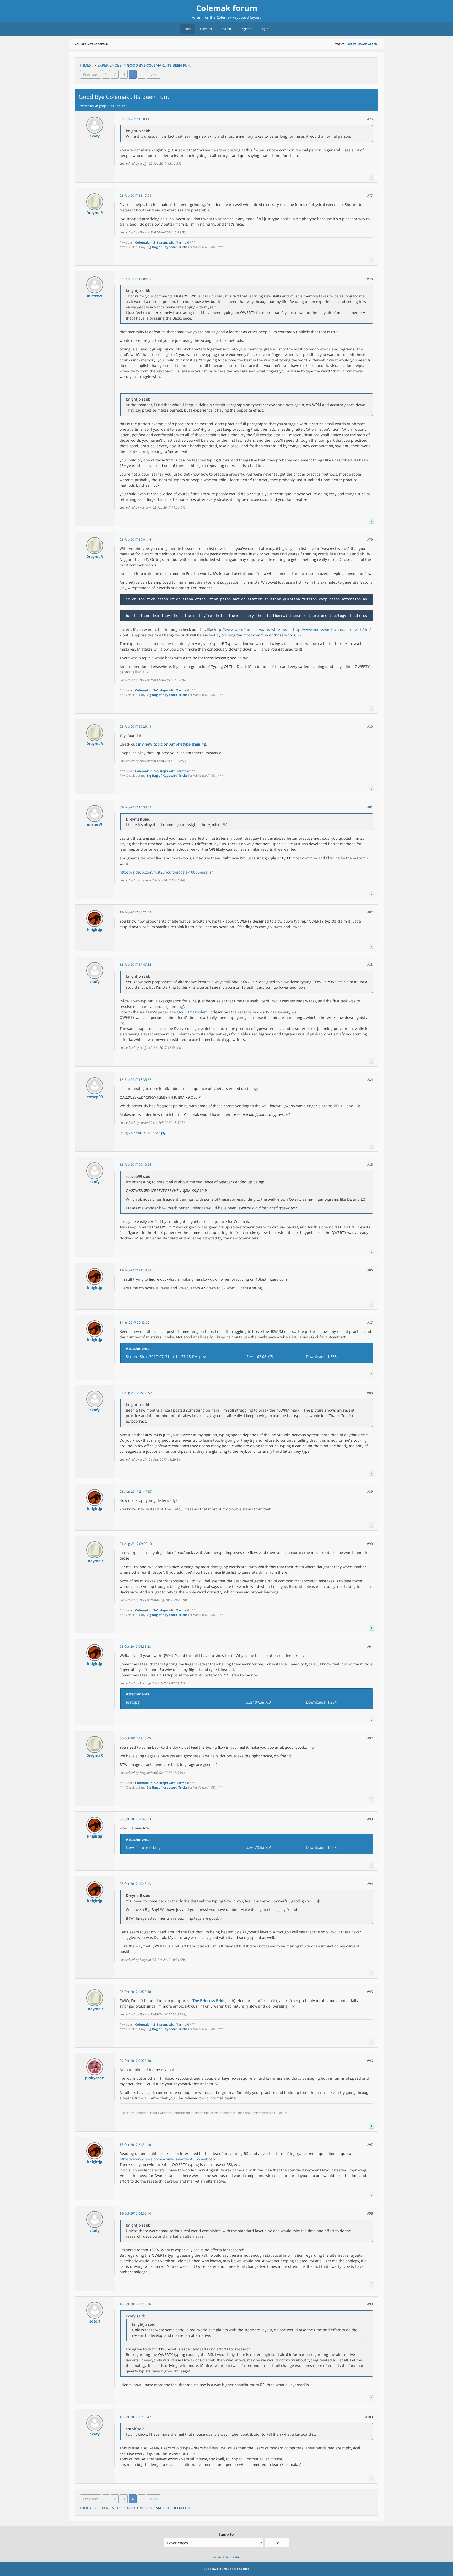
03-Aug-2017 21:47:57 (136, 1491)
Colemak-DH (138, 1133)
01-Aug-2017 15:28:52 (136, 1393)
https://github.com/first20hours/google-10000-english (167, 872)
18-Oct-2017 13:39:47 (135, 2417)
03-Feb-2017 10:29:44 (135, 727)
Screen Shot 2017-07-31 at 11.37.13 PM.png (166, 1357)
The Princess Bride (209, 2001)
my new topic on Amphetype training (172, 744)
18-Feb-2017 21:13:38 (135, 1270)
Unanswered (367, 44)
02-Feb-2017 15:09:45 (135, 119)
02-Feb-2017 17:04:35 (135, 279)
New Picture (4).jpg (143, 1847)
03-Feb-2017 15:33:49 (135, 807)
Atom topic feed (227, 2557)
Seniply (160, 1133)
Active (352, 44)
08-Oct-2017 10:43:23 (135, 1819)
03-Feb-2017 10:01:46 (135, 539)
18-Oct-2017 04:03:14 (135, 2213)
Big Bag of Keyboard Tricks (167, 247)
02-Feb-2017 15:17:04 (135, 196)
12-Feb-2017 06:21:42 (135, 912)
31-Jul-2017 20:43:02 (134, 1322)
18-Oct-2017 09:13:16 (135, 2304)
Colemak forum (227, 8)
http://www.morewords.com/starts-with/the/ (332, 629)
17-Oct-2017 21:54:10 (135, 2145)
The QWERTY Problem (188, 1012)
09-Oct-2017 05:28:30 (135, 2061)
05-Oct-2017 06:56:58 (135, 1646)
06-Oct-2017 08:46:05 (135, 1738)
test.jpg (133, 1702)
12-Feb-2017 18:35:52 (135, 1080)
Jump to (226, 2534)
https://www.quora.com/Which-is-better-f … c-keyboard (168, 2159)
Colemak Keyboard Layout (226, 2569)
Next (153, 74)
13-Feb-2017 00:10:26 (135, 1165)
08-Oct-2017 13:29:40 (135, 1992)
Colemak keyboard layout (239, 17)
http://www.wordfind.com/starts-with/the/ (251, 629)
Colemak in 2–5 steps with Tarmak (162, 243)
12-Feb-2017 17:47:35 (135, 964)
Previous (91, 74)
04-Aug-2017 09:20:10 (136, 1544)
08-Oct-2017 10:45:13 (135, 1884)
